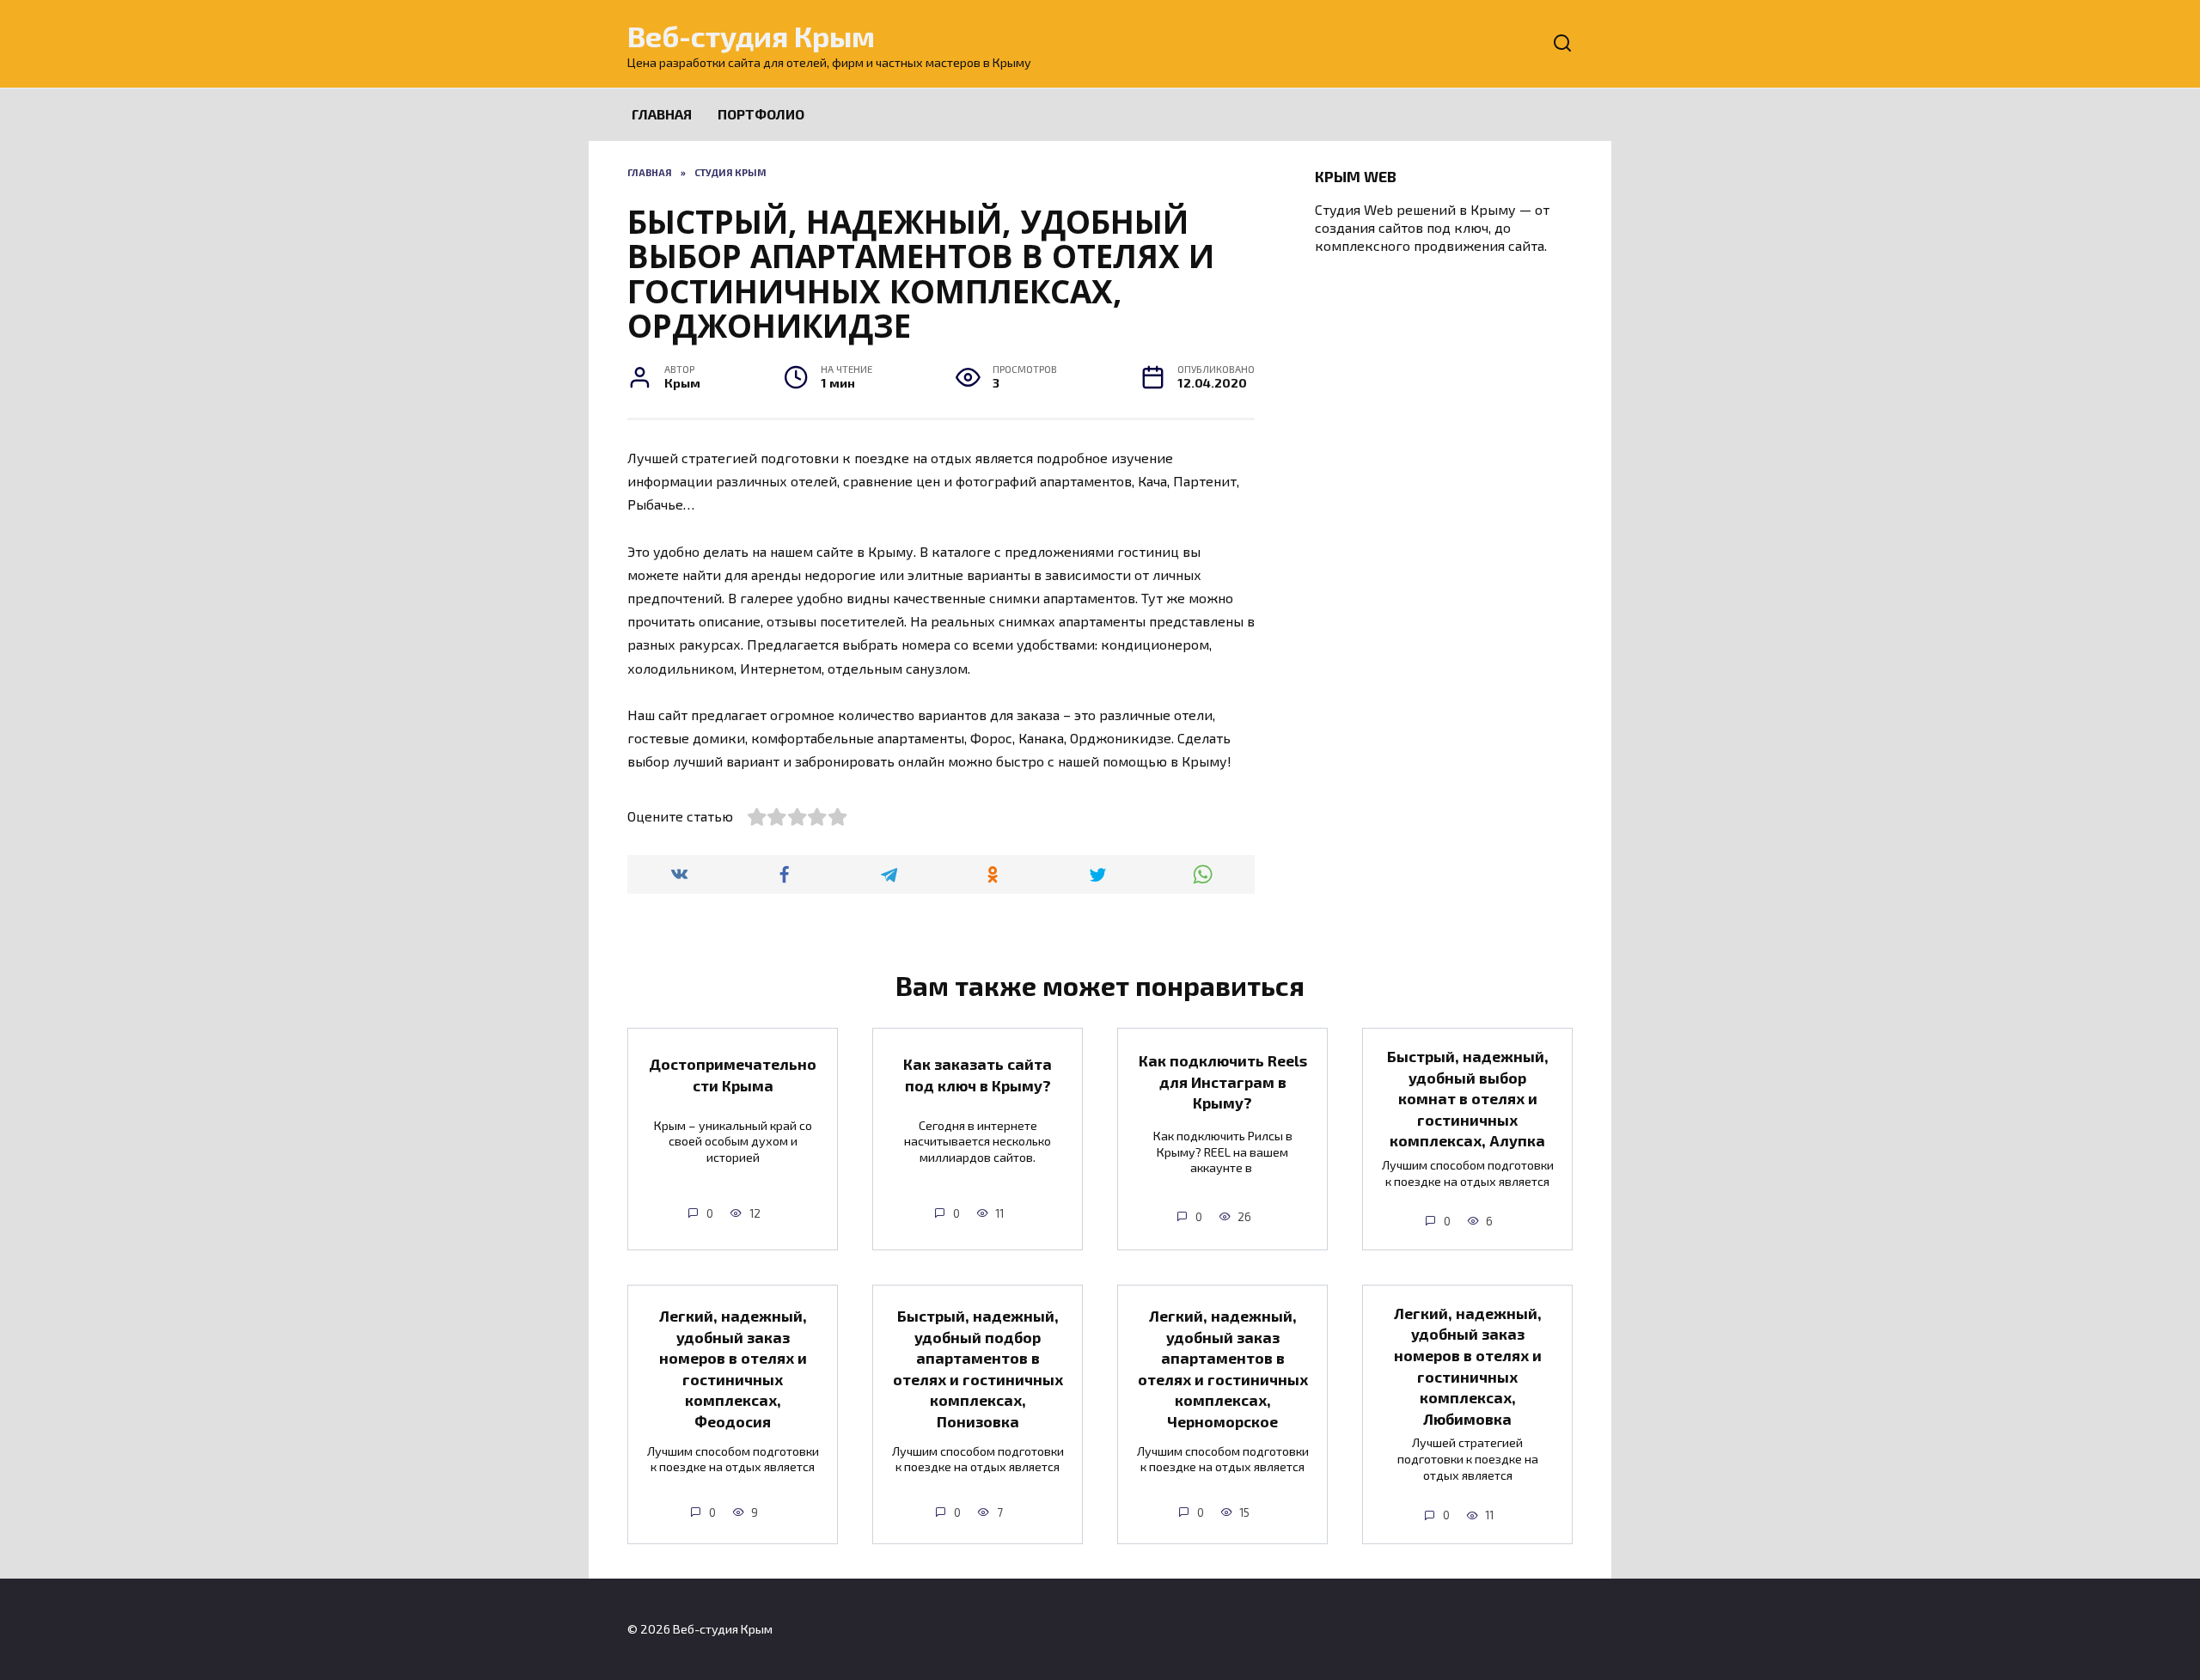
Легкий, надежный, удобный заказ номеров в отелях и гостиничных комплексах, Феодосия (733, 1368)
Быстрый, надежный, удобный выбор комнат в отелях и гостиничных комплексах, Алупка (1468, 1099)
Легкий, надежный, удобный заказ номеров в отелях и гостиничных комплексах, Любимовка (1468, 1366)
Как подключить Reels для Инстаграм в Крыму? (1223, 1081)
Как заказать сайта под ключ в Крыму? (978, 1075)
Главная (662, 114)
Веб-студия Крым (751, 36)
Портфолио (761, 114)
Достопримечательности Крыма (733, 1075)
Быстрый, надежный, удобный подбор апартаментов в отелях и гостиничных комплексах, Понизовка (978, 1368)
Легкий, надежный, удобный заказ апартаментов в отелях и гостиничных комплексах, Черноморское (1223, 1368)
